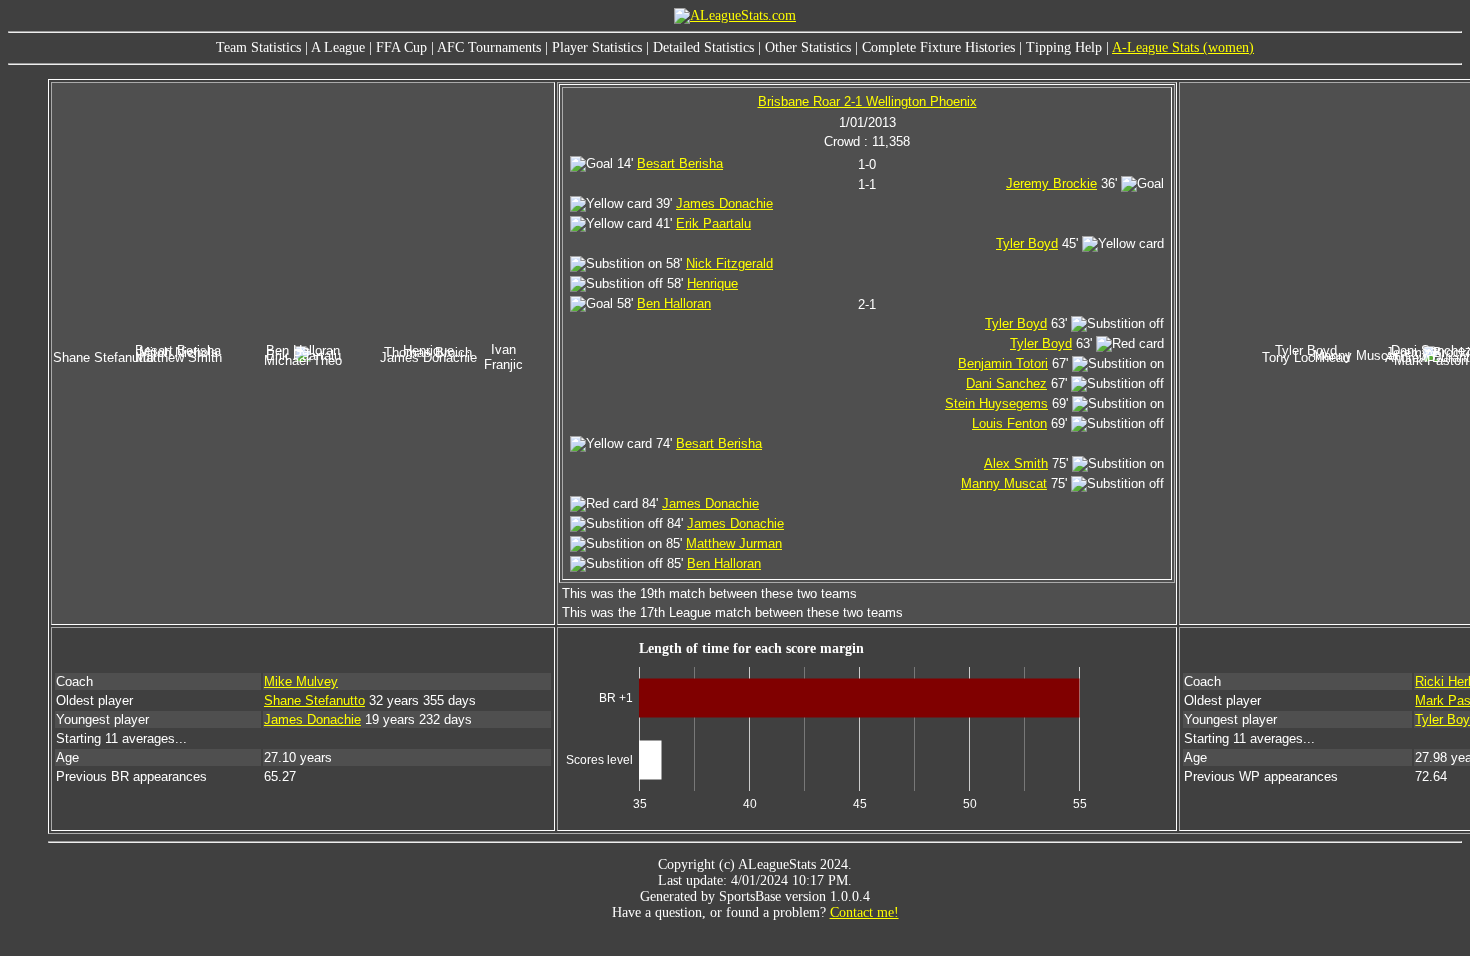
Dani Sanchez (1006, 383)
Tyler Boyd (1027, 243)
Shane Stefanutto (314, 700)
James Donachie (724, 203)
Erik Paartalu (713, 223)
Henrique (712, 283)
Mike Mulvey (301, 681)
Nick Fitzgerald (729, 263)
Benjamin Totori (1003, 363)
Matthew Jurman (734, 543)
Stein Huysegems (996, 403)
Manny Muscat (1004, 483)
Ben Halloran (674, 303)
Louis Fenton (1009, 423)
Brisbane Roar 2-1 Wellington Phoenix (867, 101)
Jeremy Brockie (1051, 183)
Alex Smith (1016, 463)
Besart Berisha (680, 163)
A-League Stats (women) (1183, 47)
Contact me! (864, 912)
